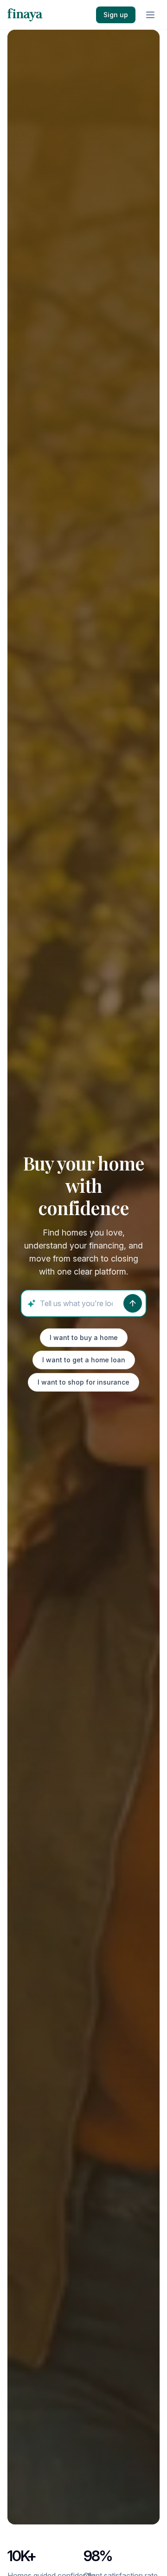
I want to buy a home (84, 1337)
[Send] (133, 1303)
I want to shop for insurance (83, 1382)
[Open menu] (150, 15)
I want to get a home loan (84, 1360)
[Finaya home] (25, 15)
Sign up (116, 15)
